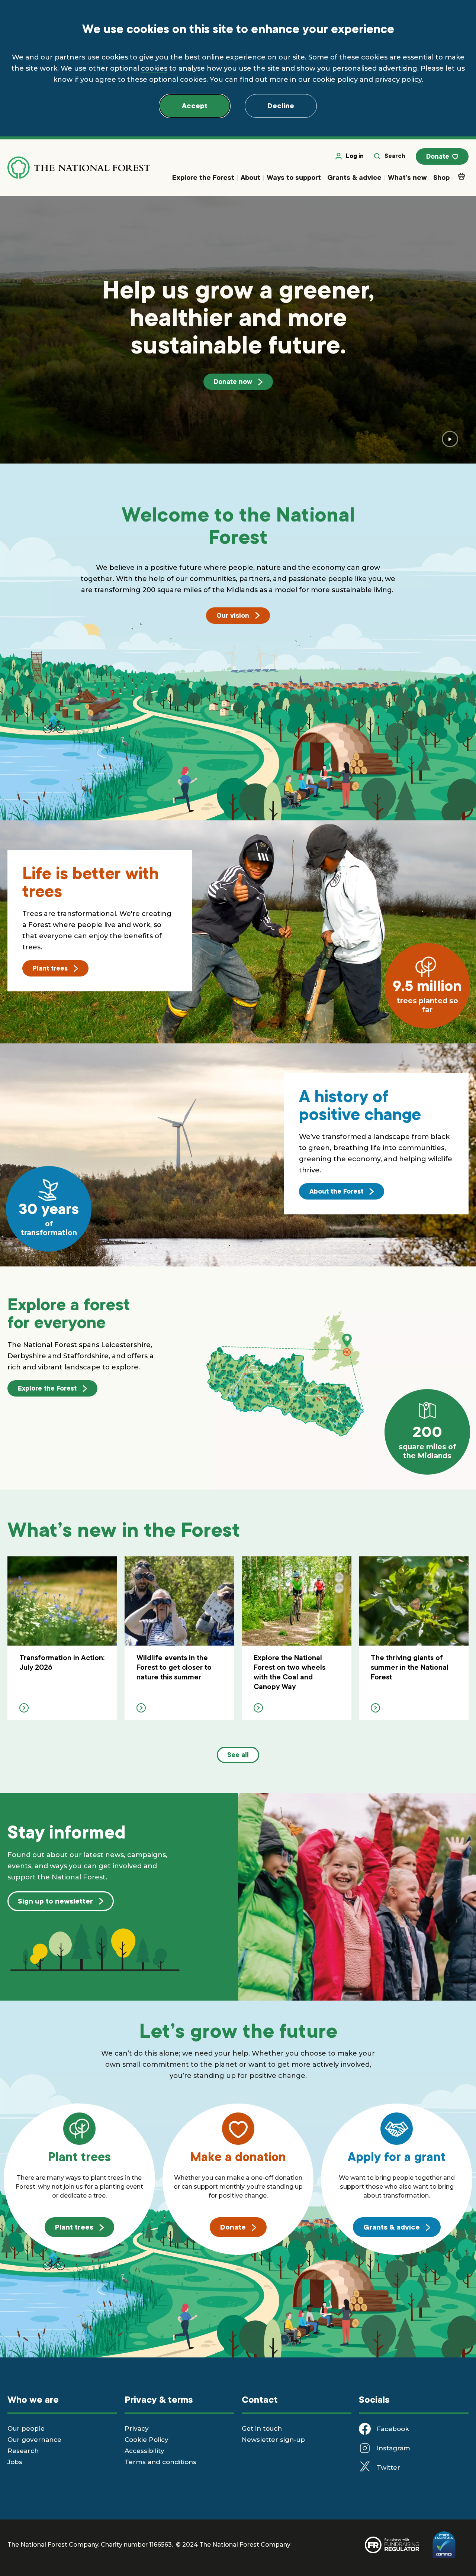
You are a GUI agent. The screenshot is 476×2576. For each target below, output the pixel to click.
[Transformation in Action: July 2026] (62, 1638)
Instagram (393, 2448)
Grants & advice (354, 177)
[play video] (450, 439)
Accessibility (144, 2451)
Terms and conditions (160, 2462)
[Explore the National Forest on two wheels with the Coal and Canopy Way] (297, 1638)
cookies (154, 68)
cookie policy (335, 80)
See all (238, 1755)
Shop (441, 177)
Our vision (233, 616)
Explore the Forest (203, 177)
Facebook (393, 2429)
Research (23, 2451)
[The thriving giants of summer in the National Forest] (414, 1638)
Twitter (388, 2467)
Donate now (233, 382)
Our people (26, 2428)
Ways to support (294, 177)
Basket (461, 178)
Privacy (137, 2428)
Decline (281, 106)
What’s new (407, 177)
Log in (355, 156)
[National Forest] (79, 168)
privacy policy (398, 80)
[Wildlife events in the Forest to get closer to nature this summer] (179, 1638)
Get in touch (262, 2428)
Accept (195, 106)
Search (395, 156)
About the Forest (336, 1191)
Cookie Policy (147, 2440)
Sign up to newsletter (55, 1901)
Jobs (15, 2462)
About (250, 177)
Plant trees (50, 968)
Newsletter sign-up (273, 2440)
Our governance (34, 2440)
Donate (438, 156)
